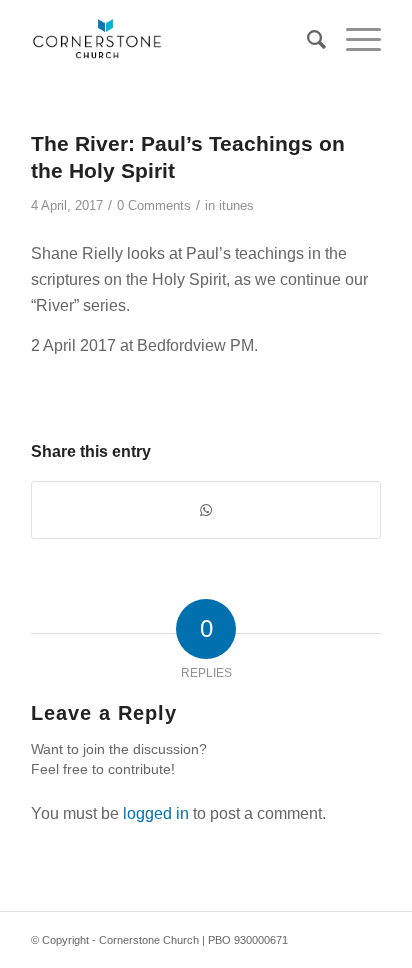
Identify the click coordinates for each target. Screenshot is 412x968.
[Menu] (353, 40)
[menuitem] (306, 40)
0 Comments (154, 205)
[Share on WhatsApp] (206, 510)
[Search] (306, 40)
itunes (236, 205)
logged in (156, 813)
